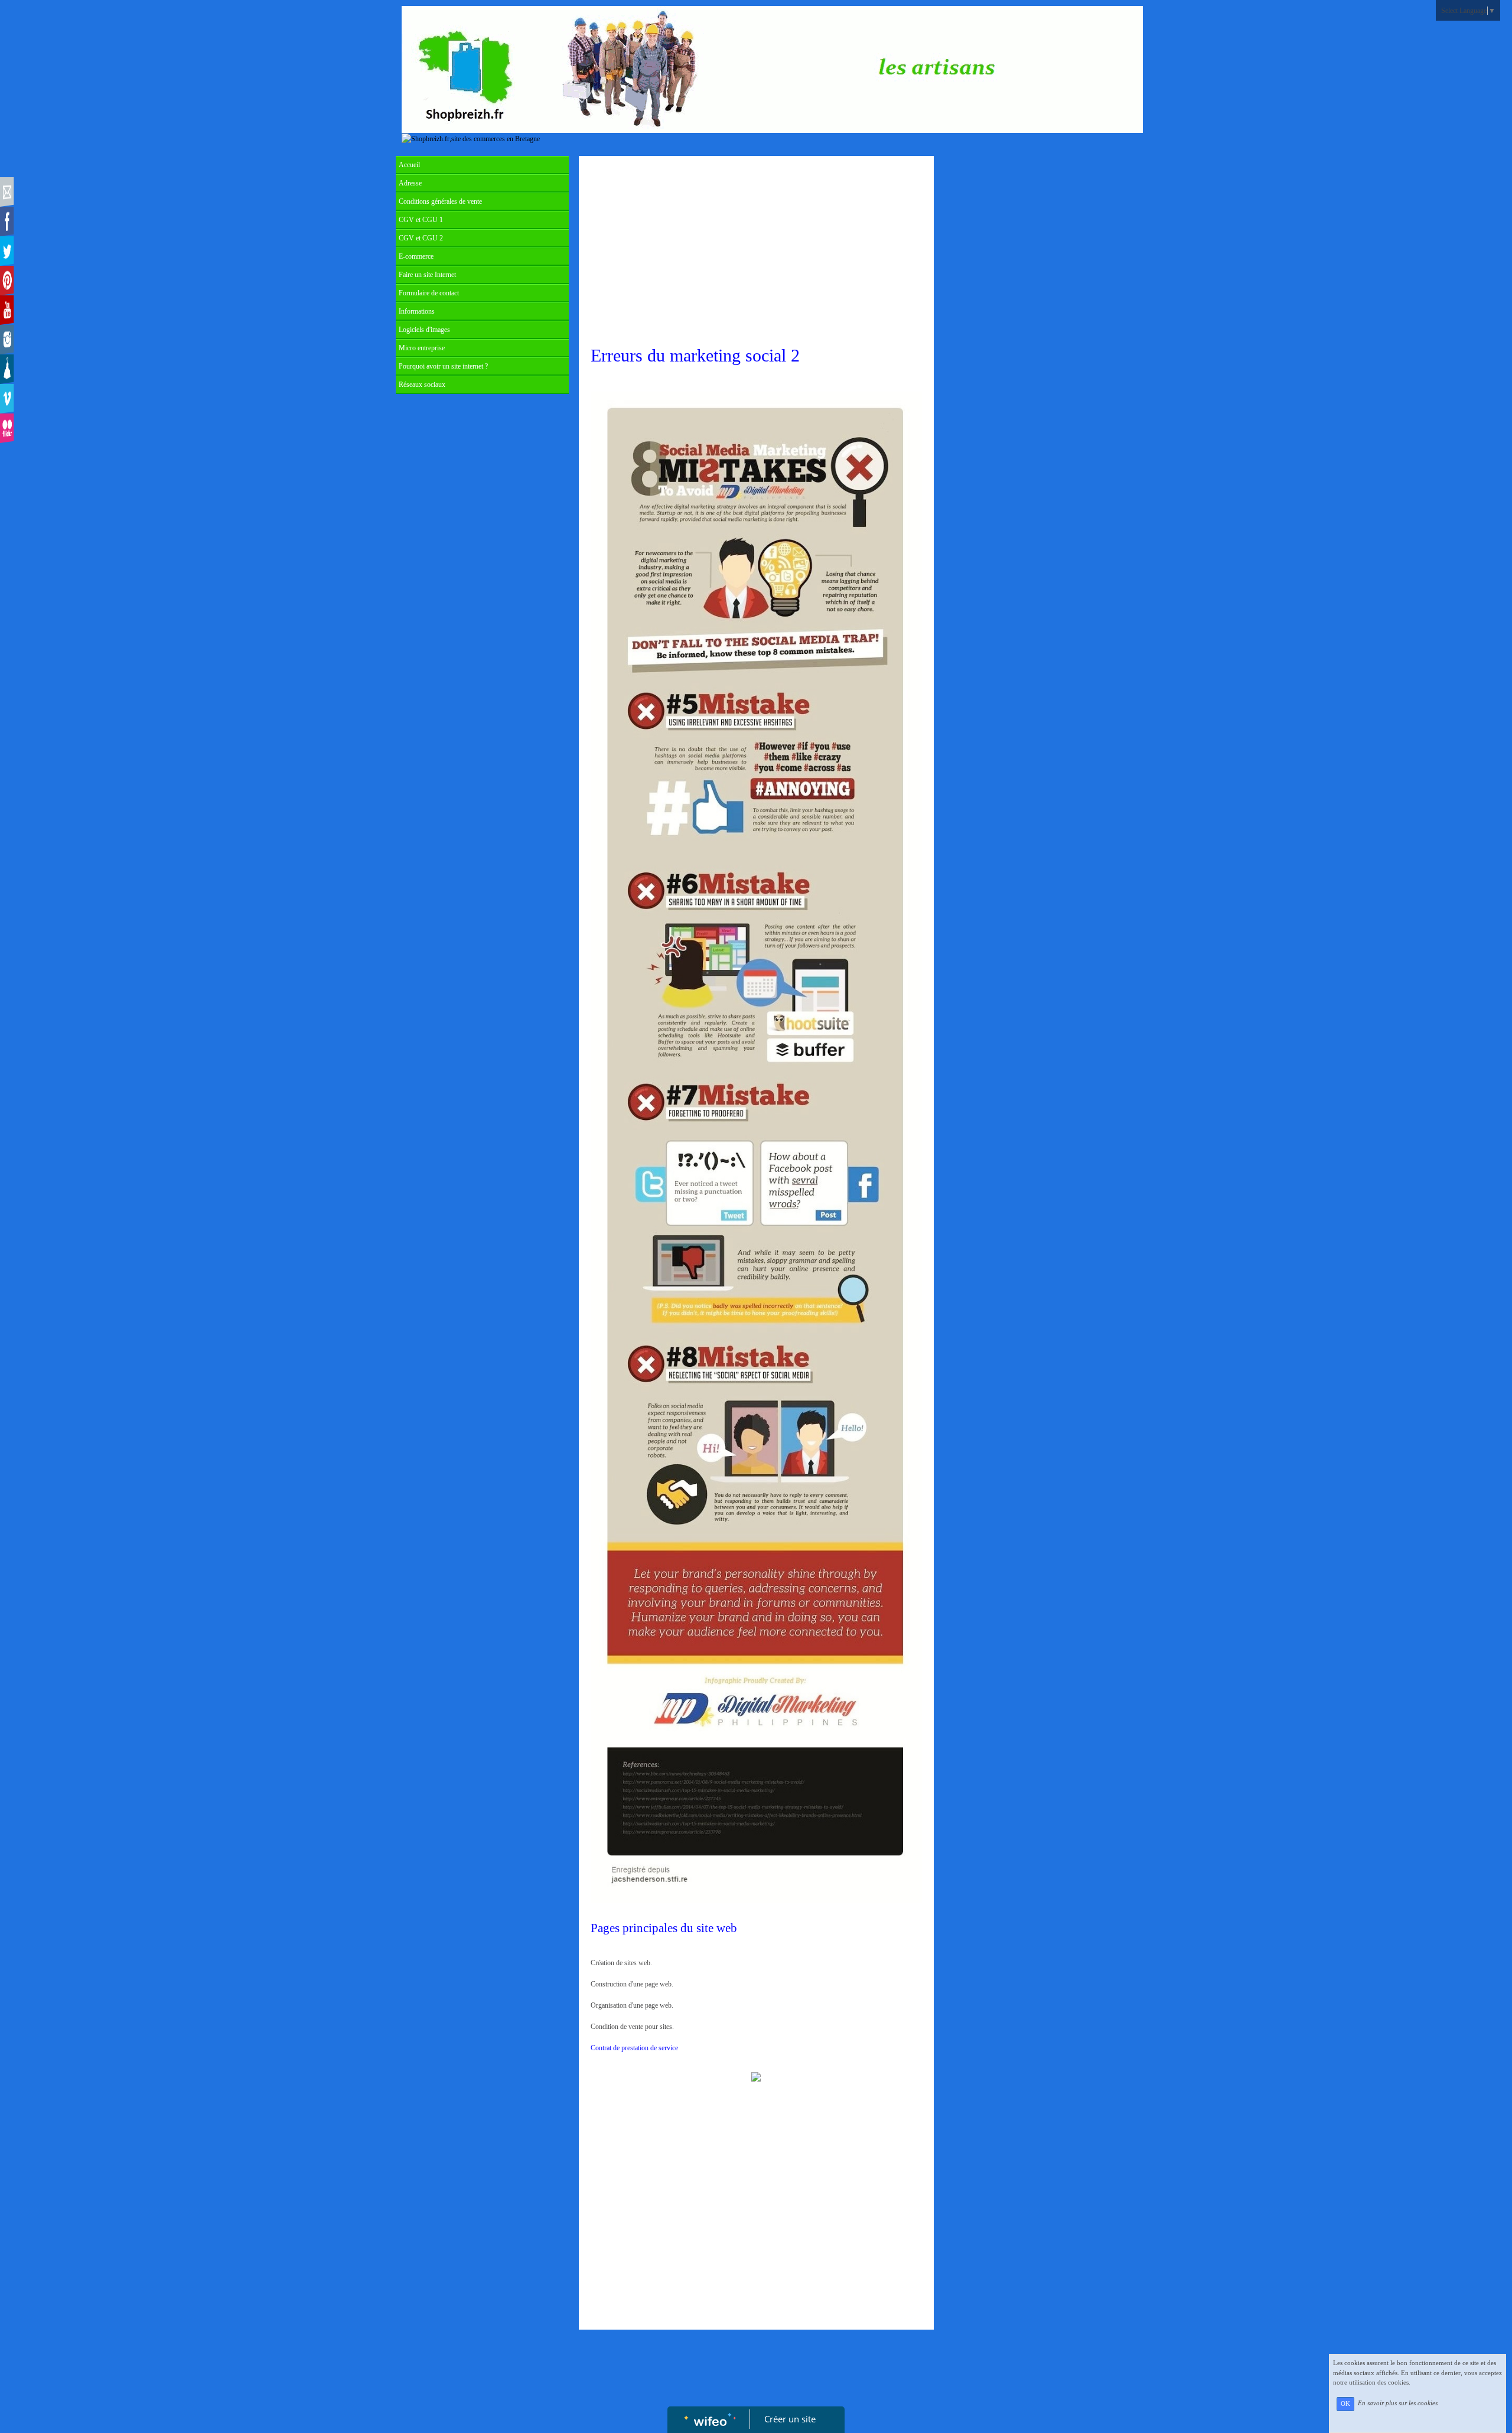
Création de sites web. (646, 1963)
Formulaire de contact (429, 293)
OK (1345, 2404)
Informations (417, 311)
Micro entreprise (422, 348)
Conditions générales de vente (440, 201)
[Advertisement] (756, 250)
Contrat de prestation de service (634, 2048)
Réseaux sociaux (422, 385)
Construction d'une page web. (632, 1984)
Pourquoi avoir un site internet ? (443, 366)
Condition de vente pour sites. (632, 2027)
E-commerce (416, 256)
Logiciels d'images (424, 330)
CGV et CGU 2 (421, 238)
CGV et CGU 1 (421, 220)
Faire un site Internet (427, 275)
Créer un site (790, 2419)
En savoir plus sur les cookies (1398, 2403)
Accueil (409, 165)
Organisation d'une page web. (632, 2005)
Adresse (410, 183)
